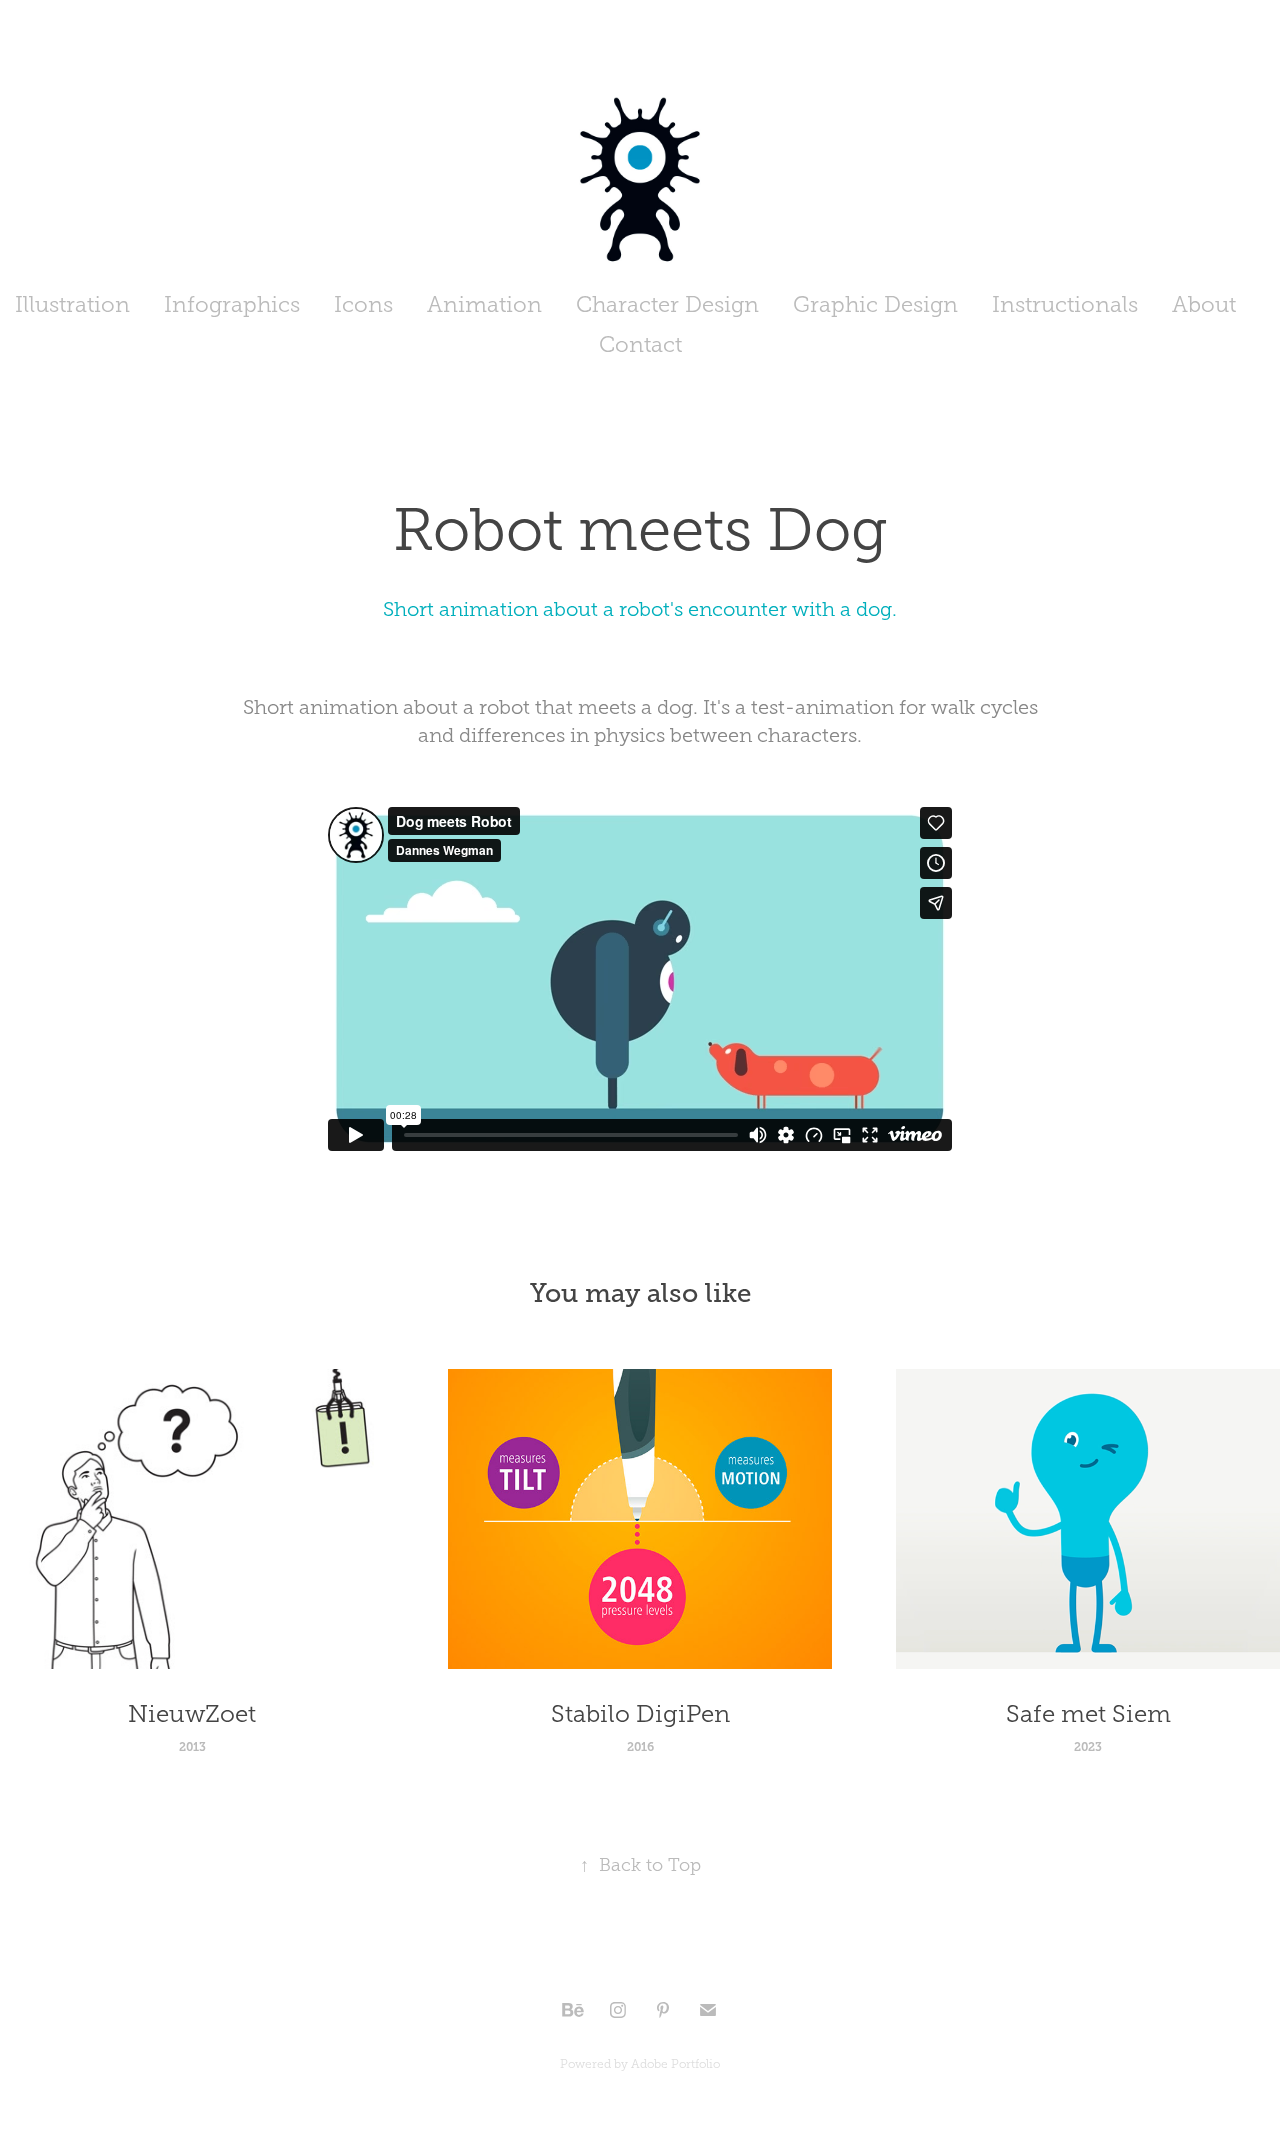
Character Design (667, 304)
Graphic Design (875, 304)
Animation (484, 304)
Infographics (232, 304)
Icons (363, 304)
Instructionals (1065, 304)
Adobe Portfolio (675, 2064)
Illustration (72, 304)
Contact (640, 344)
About (1204, 304)
